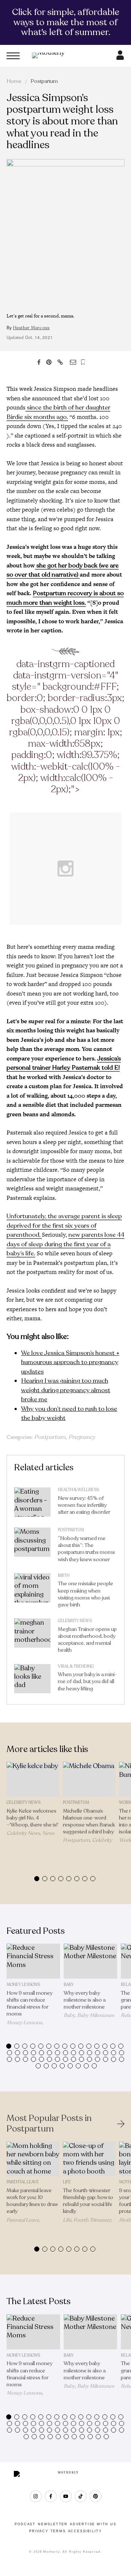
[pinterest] (96, 2496)
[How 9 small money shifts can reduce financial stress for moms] (33, 1961)
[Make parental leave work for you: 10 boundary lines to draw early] (33, 2159)
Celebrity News (75, 1621)
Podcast (25, 2524)
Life (67, 2182)
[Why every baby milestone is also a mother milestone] (90, 1961)
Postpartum (44, 81)
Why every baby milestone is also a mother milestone (85, 2000)
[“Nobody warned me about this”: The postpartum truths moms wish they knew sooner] (32, 1547)
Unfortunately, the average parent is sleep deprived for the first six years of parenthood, (64, 1225)
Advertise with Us (93, 2524)
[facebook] (51, 2496)
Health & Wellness (78, 1490)
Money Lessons (23, 1985)
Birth (64, 1576)
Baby (69, 1985)
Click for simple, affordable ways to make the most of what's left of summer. (66, 22)
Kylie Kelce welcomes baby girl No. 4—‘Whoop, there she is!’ (33, 1818)
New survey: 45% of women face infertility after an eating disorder (84, 1505)
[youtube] (66, 2496)
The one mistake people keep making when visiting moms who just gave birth (86, 1594)
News (48, 1833)
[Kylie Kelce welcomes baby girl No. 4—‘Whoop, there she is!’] (33, 1779)
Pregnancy (82, 1437)
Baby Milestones (96, 2015)
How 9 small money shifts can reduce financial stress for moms (29, 2004)
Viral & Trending (76, 1666)
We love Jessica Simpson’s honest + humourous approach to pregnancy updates (70, 1362)
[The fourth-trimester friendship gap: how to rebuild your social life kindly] (89, 2159)
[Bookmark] (83, 362)
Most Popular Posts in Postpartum (49, 2124)
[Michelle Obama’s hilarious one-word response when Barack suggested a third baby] (89, 1779)
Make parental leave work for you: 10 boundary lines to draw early (32, 2201)
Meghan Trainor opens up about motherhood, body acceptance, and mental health (87, 1640)
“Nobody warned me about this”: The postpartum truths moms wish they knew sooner (86, 1549)
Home (14, 81)
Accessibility (85, 2531)
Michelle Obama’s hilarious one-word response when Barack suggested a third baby (89, 1822)
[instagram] (36, 2496)
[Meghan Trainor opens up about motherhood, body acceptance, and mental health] (32, 1637)
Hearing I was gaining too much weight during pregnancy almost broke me (66, 1390)
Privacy (39, 2531)
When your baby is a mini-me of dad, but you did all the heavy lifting (87, 1681)
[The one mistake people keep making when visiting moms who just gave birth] (32, 1592)
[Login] (120, 58)
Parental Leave (23, 2182)
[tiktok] (81, 2496)
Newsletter (53, 2524)
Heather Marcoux (31, 328)
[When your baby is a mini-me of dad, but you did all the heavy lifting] (32, 1680)
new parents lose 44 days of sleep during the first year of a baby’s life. (65, 1244)
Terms (58, 2531)
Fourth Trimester (92, 2220)
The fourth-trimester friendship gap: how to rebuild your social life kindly (88, 2201)
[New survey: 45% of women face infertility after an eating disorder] (32, 1504)
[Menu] (13, 56)
